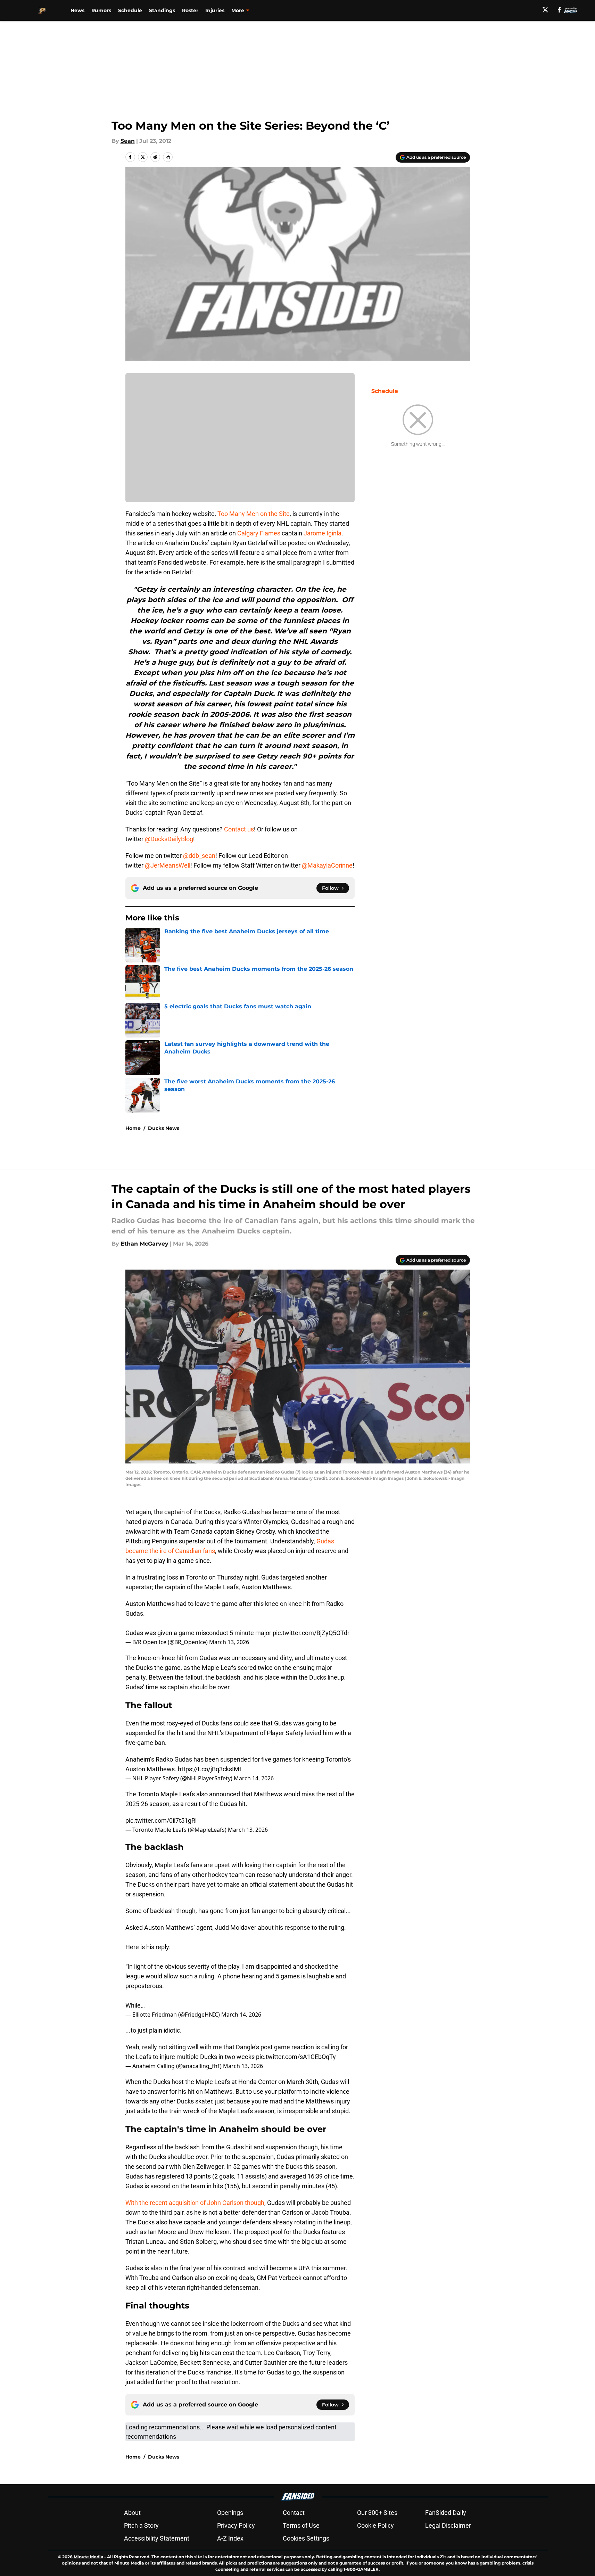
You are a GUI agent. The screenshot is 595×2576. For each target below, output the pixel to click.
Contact (294, 2513)
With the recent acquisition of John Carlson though (195, 2203)
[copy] (168, 157)
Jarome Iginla (323, 533)
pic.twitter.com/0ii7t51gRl (161, 1820)
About (132, 2513)
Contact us (239, 829)
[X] (545, 10)
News (77, 10)
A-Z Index (230, 2538)
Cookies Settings (306, 2538)
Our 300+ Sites (377, 2513)
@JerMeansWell (168, 865)
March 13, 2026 (229, 1642)
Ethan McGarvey (144, 1244)
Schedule (130, 10)
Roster (190, 10)
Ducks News (164, 1128)
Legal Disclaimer (448, 2525)
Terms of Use (301, 2525)
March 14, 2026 (254, 1778)
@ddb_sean (199, 856)
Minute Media (88, 2557)
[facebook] (559, 10)
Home (133, 1128)
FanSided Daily (446, 2513)
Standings (162, 10)
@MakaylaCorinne (327, 865)
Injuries (215, 10)
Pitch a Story (141, 2525)
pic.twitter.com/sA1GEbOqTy (296, 2057)
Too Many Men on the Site (254, 514)
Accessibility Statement (157, 2538)
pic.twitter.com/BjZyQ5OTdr (311, 1633)
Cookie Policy (375, 2525)
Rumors (101, 10)
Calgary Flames (259, 533)
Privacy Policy (236, 2525)
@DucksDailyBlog (169, 839)
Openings (230, 2513)
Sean (128, 141)
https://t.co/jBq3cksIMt (210, 1769)
